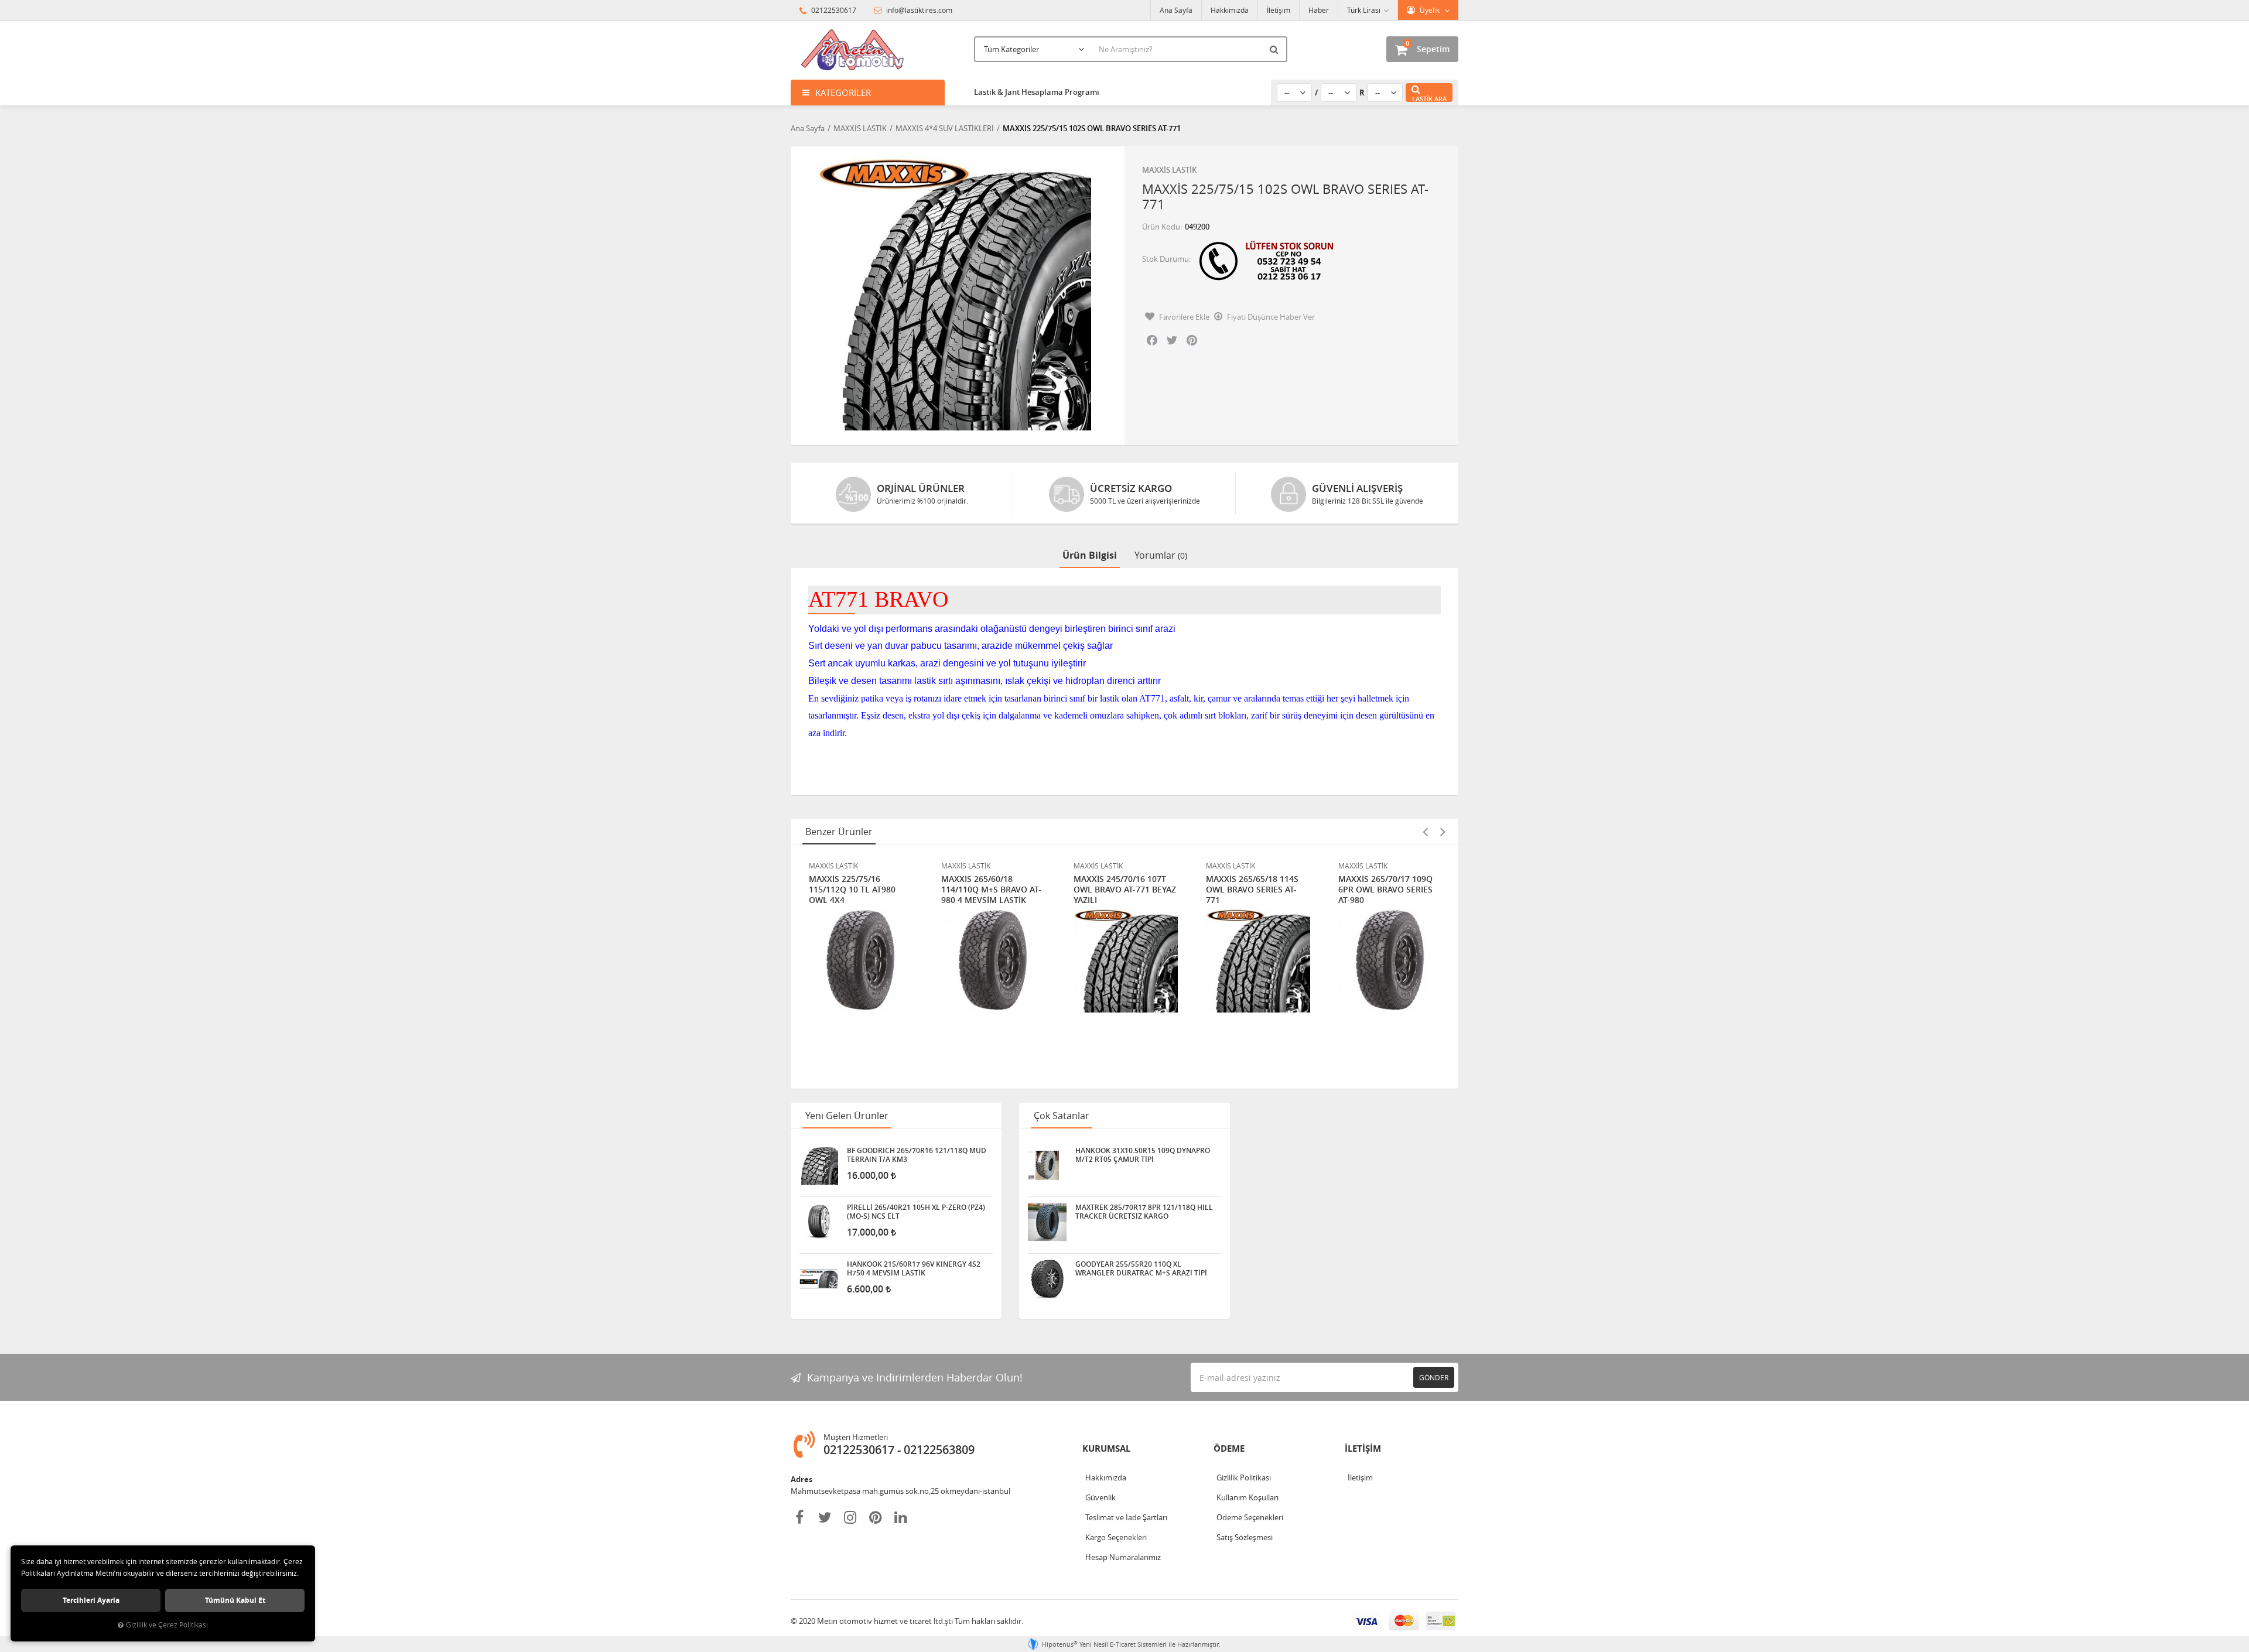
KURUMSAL (1106, 1449)
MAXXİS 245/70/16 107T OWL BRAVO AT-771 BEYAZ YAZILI (1125, 890)
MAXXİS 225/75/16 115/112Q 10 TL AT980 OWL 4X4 (852, 890)
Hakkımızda (1230, 10)
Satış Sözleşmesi (1245, 1537)
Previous (1425, 832)
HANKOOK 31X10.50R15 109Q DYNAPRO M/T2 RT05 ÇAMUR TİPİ (1143, 1155)
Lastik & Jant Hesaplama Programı (1037, 92)
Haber (1319, 10)
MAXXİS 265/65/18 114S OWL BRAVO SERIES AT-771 (1252, 890)
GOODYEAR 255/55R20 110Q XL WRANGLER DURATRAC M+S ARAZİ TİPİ (1141, 1268)
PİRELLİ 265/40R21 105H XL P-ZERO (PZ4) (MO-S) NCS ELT (916, 1212)
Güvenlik (1100, 1497)
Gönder (1434, 1377)
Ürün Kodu (1161, 227)
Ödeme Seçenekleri (1250, 1517)
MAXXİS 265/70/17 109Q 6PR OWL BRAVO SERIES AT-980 (1385, 890)
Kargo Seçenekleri (1116, 1537)
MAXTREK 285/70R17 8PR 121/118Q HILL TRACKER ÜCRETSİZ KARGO (1144, 1212)
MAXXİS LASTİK (1169, 170)
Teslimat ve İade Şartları (1126, 1517)
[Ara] (1276, 49)
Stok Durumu (1165, 259)
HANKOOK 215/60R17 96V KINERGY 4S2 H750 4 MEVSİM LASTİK (914, 1268)
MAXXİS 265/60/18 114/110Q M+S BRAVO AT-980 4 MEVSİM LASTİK (991, 890)
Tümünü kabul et (235, 1600)
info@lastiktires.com (918, 10)
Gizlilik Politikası (1244, 1477)
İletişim (1279, 10)
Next (1443, 832)
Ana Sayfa (1176, 10)
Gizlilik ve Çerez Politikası (167, 1625)
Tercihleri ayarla (91, 1600)
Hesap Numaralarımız (1123, 1557)
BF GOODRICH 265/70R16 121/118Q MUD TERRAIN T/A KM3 (917, 1155)
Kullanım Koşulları (1247, 1497)
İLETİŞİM (1363, 1449)
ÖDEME (1229, 1449)
